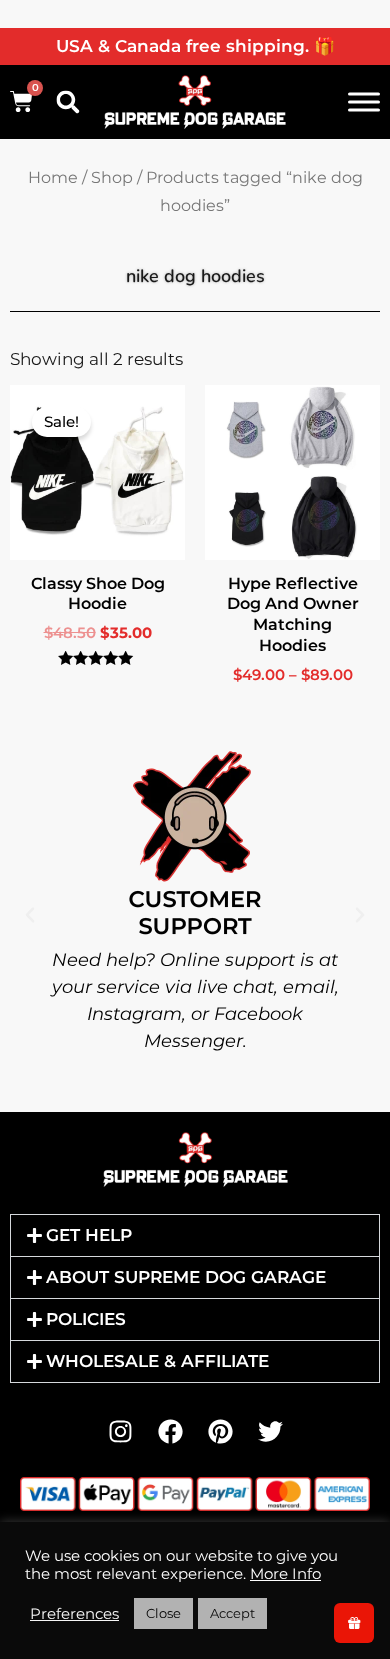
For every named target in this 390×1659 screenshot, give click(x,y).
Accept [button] (232, 1613)
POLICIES (86, 1319)
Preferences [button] (74, 1614)
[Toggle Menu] (364, 101)
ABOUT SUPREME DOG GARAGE (186, 1277)
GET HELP (89, 1235)
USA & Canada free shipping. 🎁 (195, 46)
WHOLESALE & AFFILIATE (157, 1361)
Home (53, 177)
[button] (68, 102)
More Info (285, 1574)
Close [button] (163, 1613)
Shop (112, 177)
